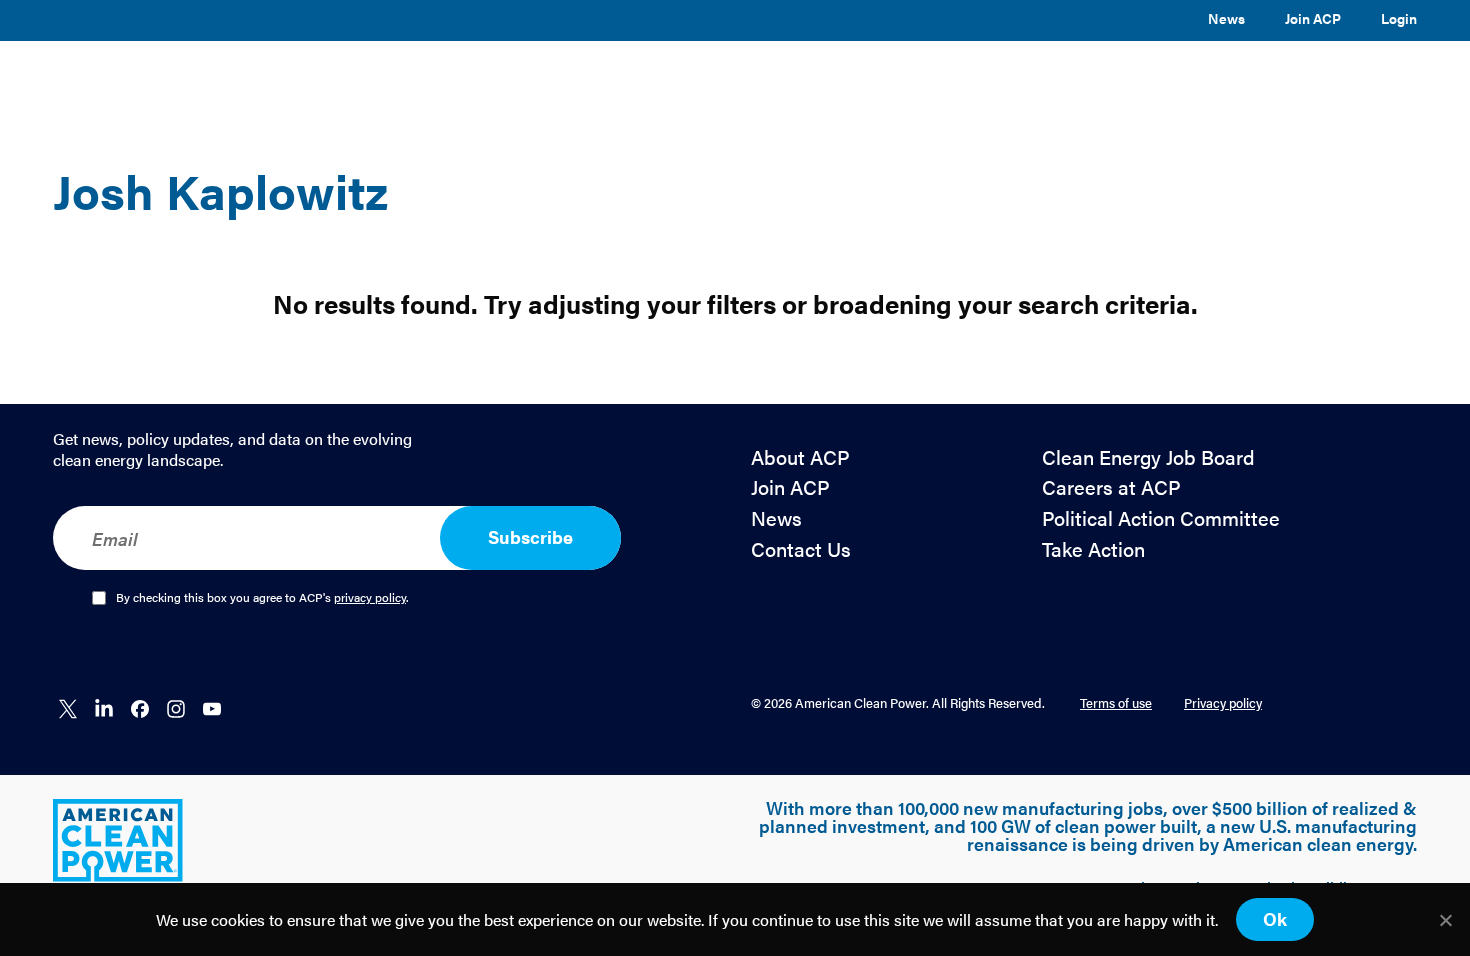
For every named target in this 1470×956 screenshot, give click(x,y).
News (1226, 18)
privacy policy (370, 597)
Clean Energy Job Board (1148, 457)
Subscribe (530, 536)
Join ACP (1313, 18)
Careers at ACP (1111, 487)
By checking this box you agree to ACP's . (262, 598)
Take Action (1093, 549)
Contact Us (801, 549)
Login (1399, 18)
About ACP (800, 457)
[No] (1445, 920)
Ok (1275, 918)
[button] (532, 82)
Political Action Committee (1161, 518)
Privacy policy (1223, 702)
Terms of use (1116, 702)
